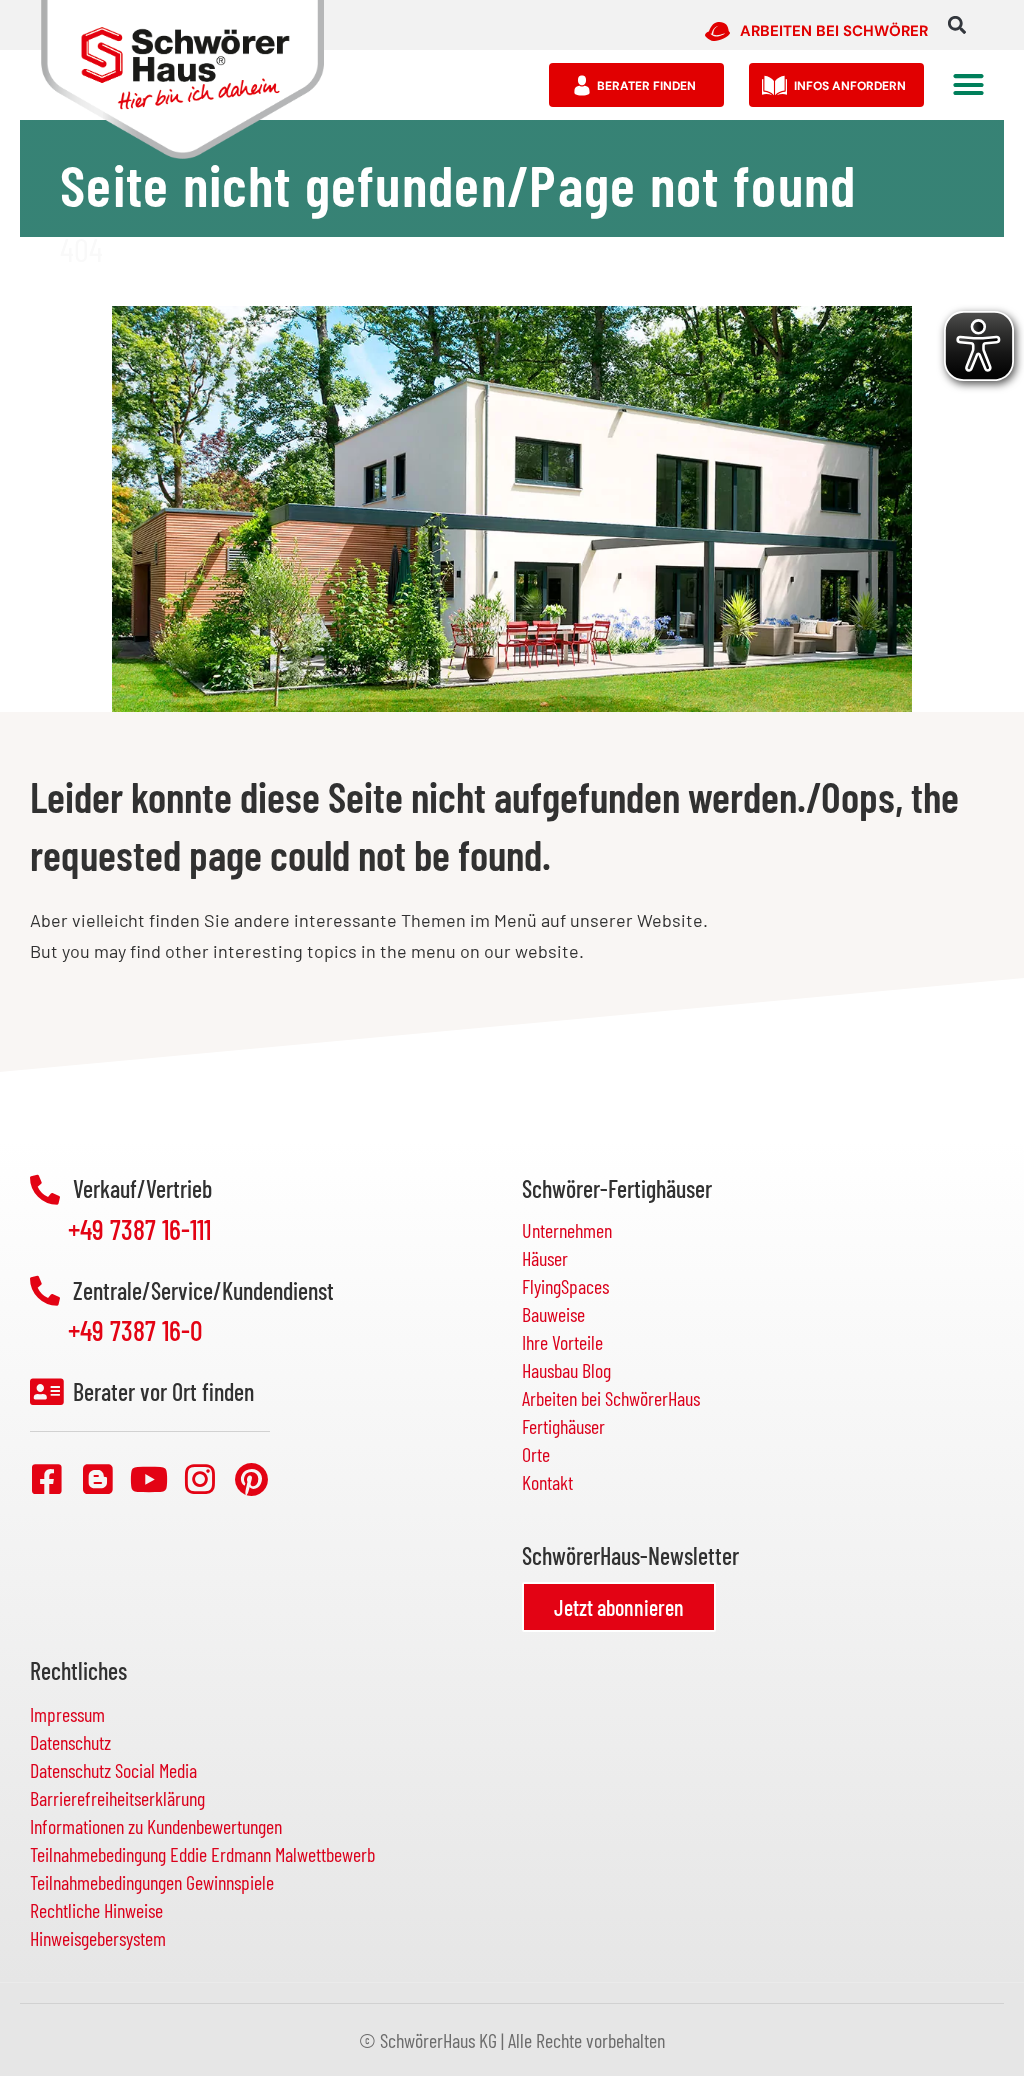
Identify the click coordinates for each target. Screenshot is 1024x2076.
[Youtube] (149, 1479)
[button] (956, 25)
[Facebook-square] (47, 1479)
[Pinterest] (251, 1479)
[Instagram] (200, 1479)
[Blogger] (98, 1479)
